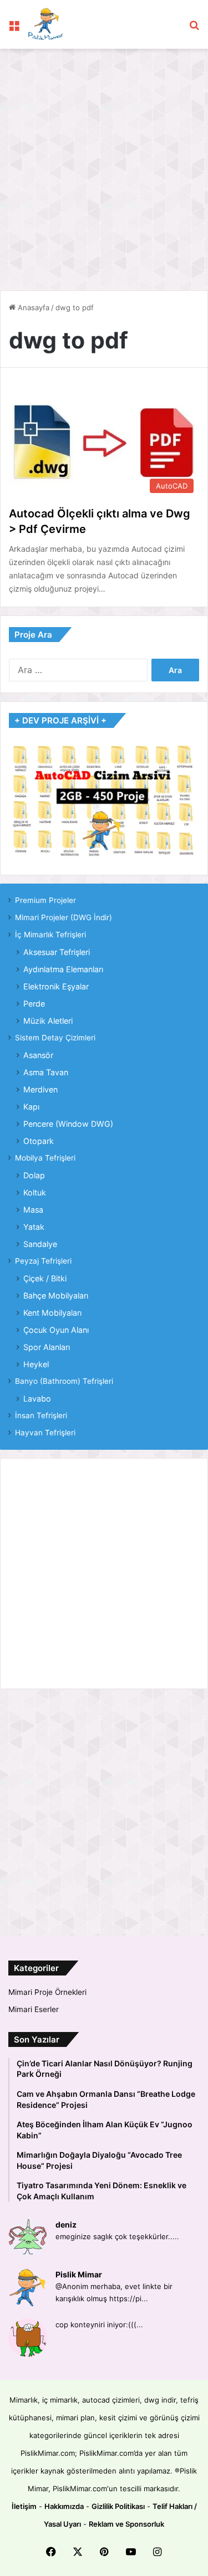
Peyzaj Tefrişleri (43, 1261)
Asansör (38, 1055)
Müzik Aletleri (48, 1021)
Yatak (34, 1227)
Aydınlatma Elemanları (63, 969)
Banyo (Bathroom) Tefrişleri (64, 1381)
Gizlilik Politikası (118, 2506)
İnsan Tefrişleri (41, 1415)
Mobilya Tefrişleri (45, 1158)
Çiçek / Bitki (45, 1278)
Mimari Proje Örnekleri (47, 1992)
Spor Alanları (47, 1347)
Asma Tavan (46, 1072)
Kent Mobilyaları (52, 1313)
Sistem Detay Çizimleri (55, 1038)
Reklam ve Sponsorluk (126, 2524)
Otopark (39, 1141)
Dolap (34, 1175)
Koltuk (35, 1192)
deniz (66, 2225)
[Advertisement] (104, 164)
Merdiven (40, 1089)
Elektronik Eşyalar (56, 986)
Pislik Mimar (79, 2274)
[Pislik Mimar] (46, 24)
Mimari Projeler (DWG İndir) (64, 917)
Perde (34, 1004)
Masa (33, 1210)
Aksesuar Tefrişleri (57, 952)
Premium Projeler (45, 900)
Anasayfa (32, 307)
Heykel (36, 1364)
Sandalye (40, 1244)
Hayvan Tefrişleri (45, 1433)
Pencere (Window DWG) (68, 1124)
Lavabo (37, 1399)
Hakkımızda (64, 2506)
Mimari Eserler (34, 2009)
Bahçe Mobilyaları (56, 1295)
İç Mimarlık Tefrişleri (50, 935)
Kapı (31, 1107)
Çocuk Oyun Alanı (56, 1330)
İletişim (24, 2506)
